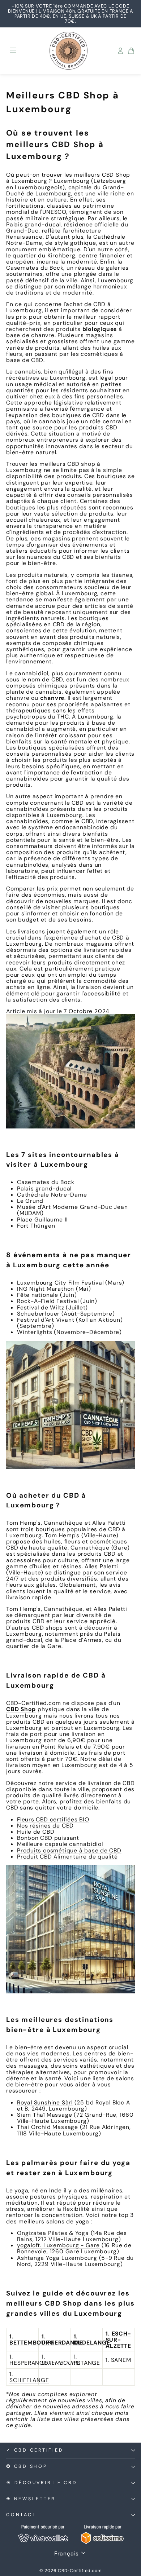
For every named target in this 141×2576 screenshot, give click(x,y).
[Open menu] (13, 51)
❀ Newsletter (31, 2499)
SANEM (121, 2360)
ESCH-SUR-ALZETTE (118, 2340)
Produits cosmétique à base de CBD (69, 1850)
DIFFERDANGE (62, 2343)
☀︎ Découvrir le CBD (42, 2483)
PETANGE (87, 2363)
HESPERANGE (29, 2363)
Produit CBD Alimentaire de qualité (67, 1857)
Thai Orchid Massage (48, 2127)
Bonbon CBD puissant (48, 1838)
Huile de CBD (36, 1832)
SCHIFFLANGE (29, 2380)
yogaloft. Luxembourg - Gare (58, 2245)
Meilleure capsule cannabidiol (60, 1844)
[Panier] (131, 51)
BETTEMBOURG (32, 2343)
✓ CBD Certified (35, 2450)
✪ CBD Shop (27, 2466)
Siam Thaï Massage (44, 2115)
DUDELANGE (92, 2343)
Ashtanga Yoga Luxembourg (57, 2258)
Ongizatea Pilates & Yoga (53, 2233)
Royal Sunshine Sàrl (45, 2102)
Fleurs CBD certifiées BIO (53, 1819)
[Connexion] (120, 51)
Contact (21, 2515)
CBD (108, 175)
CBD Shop (21, 1709)
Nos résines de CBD (45, 1826)
